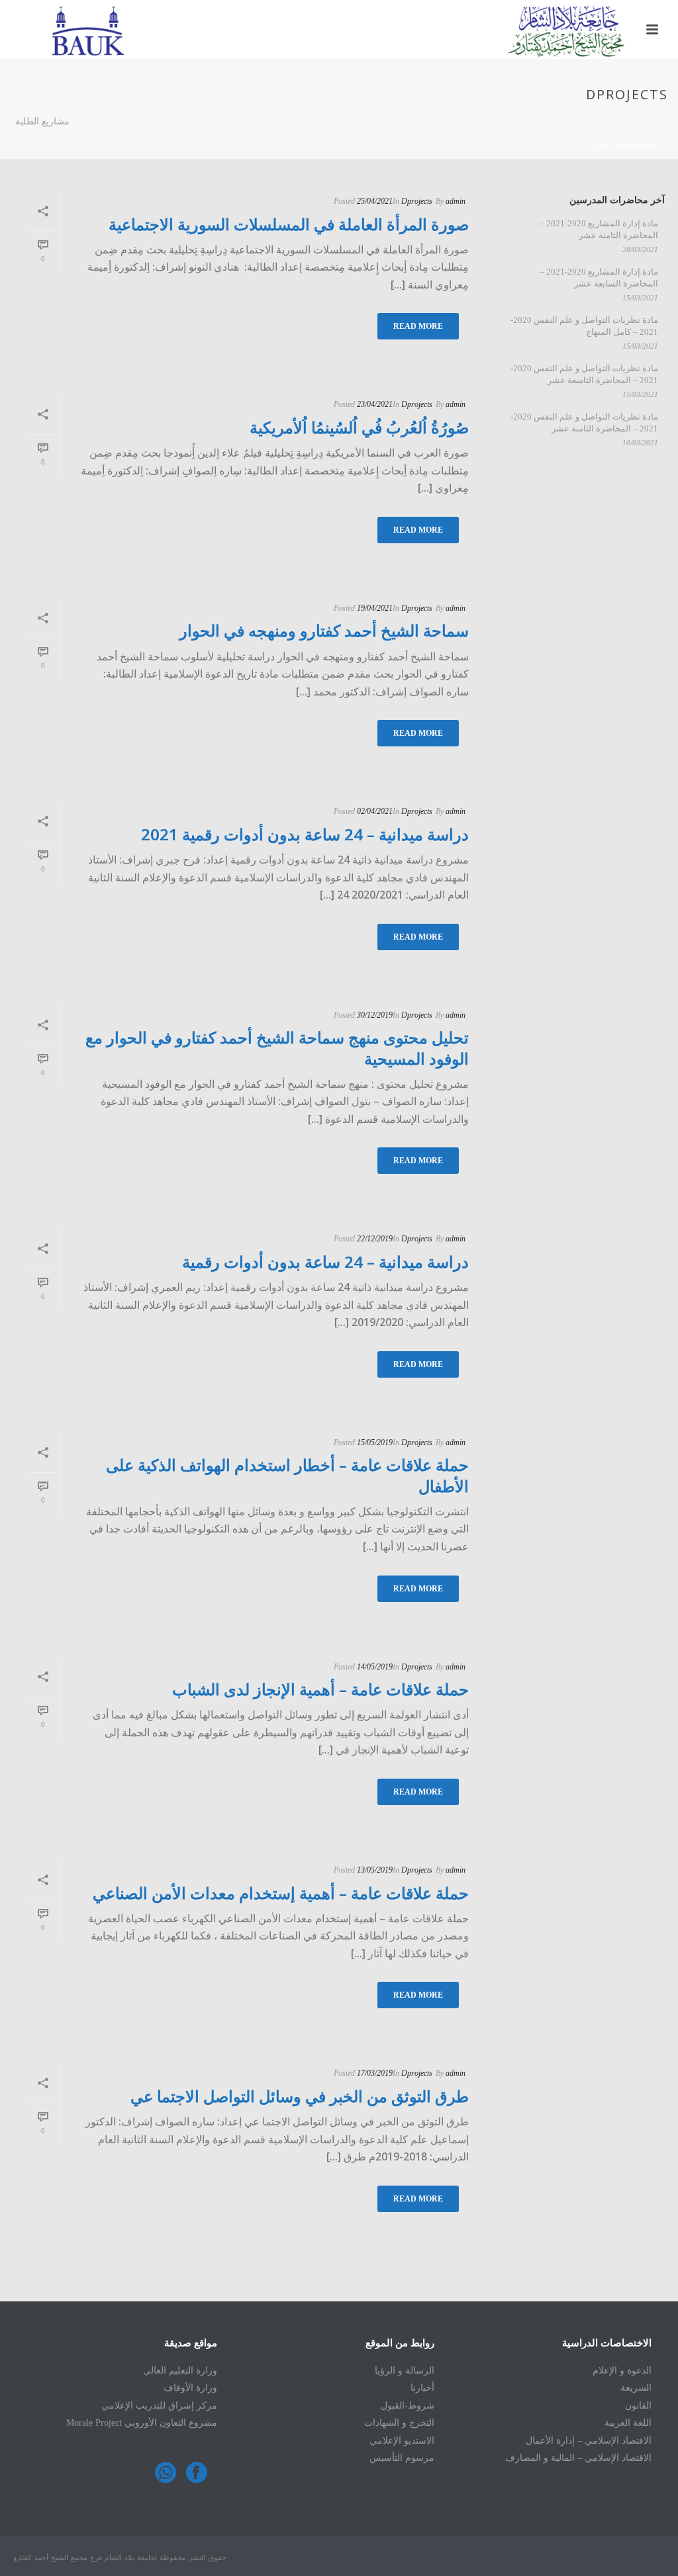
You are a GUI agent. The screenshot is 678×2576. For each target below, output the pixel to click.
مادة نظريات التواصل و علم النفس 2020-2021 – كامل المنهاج (584, 326)
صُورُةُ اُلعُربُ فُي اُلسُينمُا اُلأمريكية (359, 427)
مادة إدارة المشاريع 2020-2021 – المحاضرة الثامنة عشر (599, 229)
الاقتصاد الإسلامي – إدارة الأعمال (589, 2441)
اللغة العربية (628, 2423)
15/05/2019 (375, 1443)
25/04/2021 (375, 201)
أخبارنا (422, 2388)
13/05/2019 (375, 1870)
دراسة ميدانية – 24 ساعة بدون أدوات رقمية (325, 1262)
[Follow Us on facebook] (197, 2474)
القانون (638, 2406)
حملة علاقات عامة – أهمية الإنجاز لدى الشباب (320, 1689)
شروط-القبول (408, 2406)
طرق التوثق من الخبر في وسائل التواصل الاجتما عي (300, 2096)
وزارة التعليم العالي (180, 2371)
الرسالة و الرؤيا (405, 2371)
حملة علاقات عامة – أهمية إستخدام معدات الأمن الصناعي (281, 1893)
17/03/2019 (375, 2073)
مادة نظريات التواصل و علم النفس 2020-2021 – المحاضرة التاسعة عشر (584, 374)
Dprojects (417, 201)
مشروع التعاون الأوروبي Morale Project (142, 2423)
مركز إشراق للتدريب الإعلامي (159, 2406)
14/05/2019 (375, 1667)
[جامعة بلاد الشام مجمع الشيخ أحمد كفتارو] (339, 30)
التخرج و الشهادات (399, 2423)
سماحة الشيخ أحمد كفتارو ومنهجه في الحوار (324, 630)
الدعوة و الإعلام (622, 2371)
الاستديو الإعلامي (402, 2441)
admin (456, 201)
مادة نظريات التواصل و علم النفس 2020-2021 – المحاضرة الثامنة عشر (584, 422)
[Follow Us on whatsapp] (166, 2474)
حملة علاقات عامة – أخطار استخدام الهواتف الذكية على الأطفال (287, 1475)
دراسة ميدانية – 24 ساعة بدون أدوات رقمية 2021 (305, 834)
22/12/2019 (375, 1239)
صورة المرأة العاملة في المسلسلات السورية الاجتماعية (289, 224)
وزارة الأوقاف (190, 2388)
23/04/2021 (375, 404)
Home (599, 147)
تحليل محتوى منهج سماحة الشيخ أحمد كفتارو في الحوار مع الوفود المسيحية (277, 1047)
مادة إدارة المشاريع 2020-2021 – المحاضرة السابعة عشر (599, 278)
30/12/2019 (375, 1015)
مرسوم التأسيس (402, 2458)
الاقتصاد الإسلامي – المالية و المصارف (578, 2458)
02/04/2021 (375, 811)
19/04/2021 (375, 608)
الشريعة (636, 2388)
